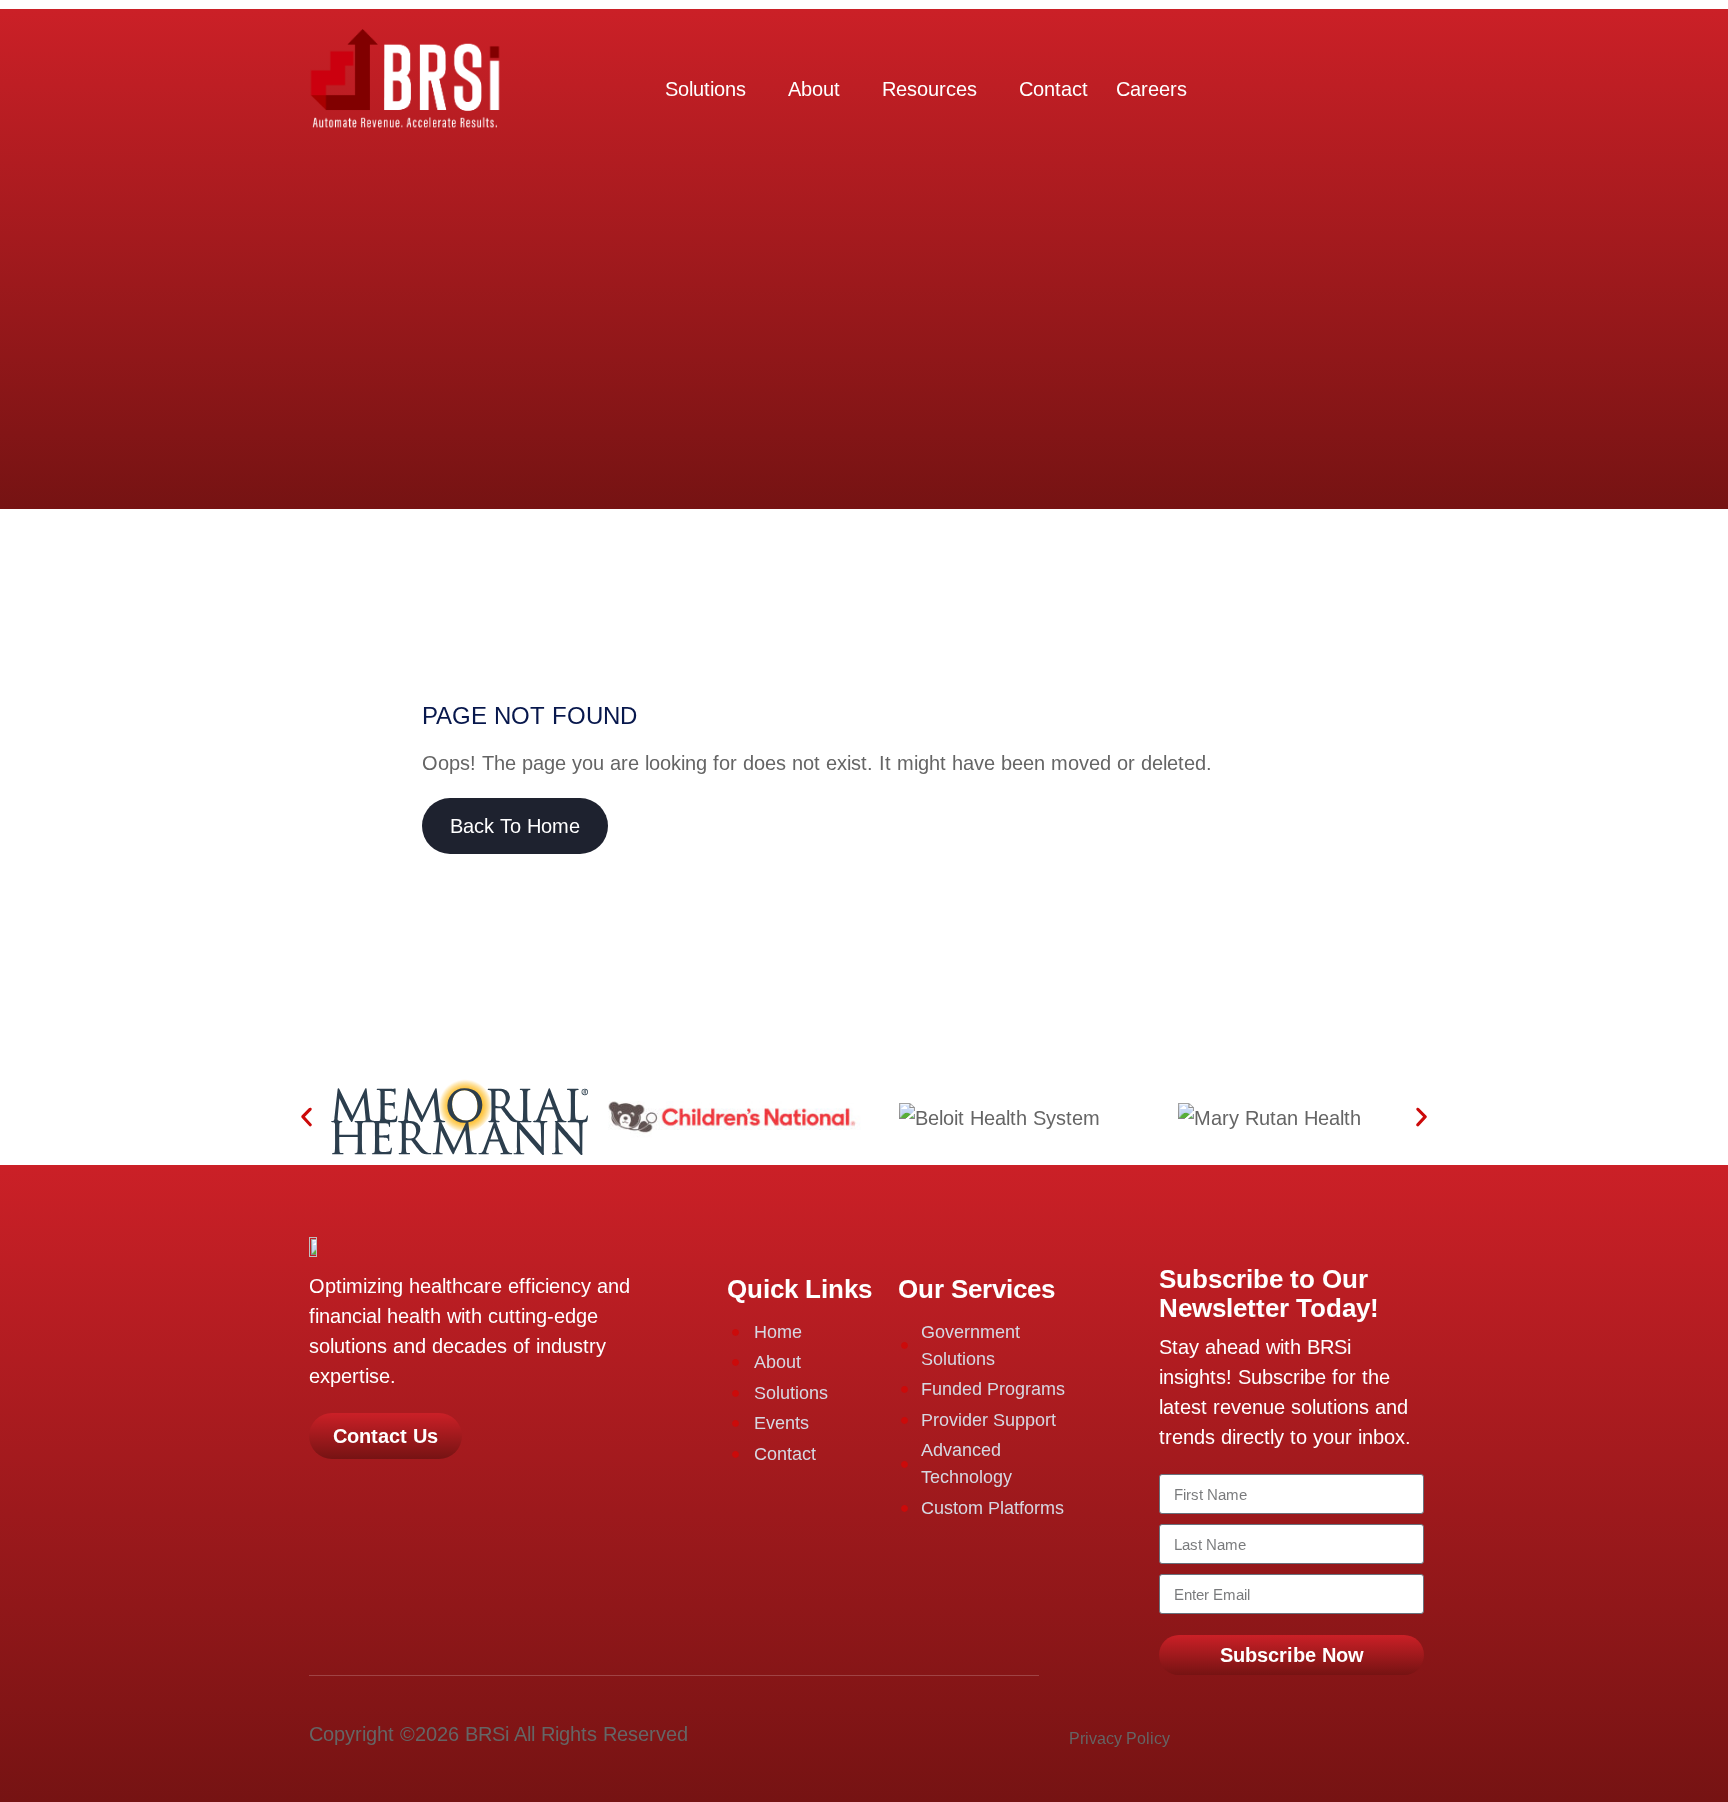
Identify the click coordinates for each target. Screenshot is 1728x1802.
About (814, 89)
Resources (929, 89)
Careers (1151, 89)
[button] (712, 89)
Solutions (705, 89)
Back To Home (515, 826)
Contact (1053, 89)
